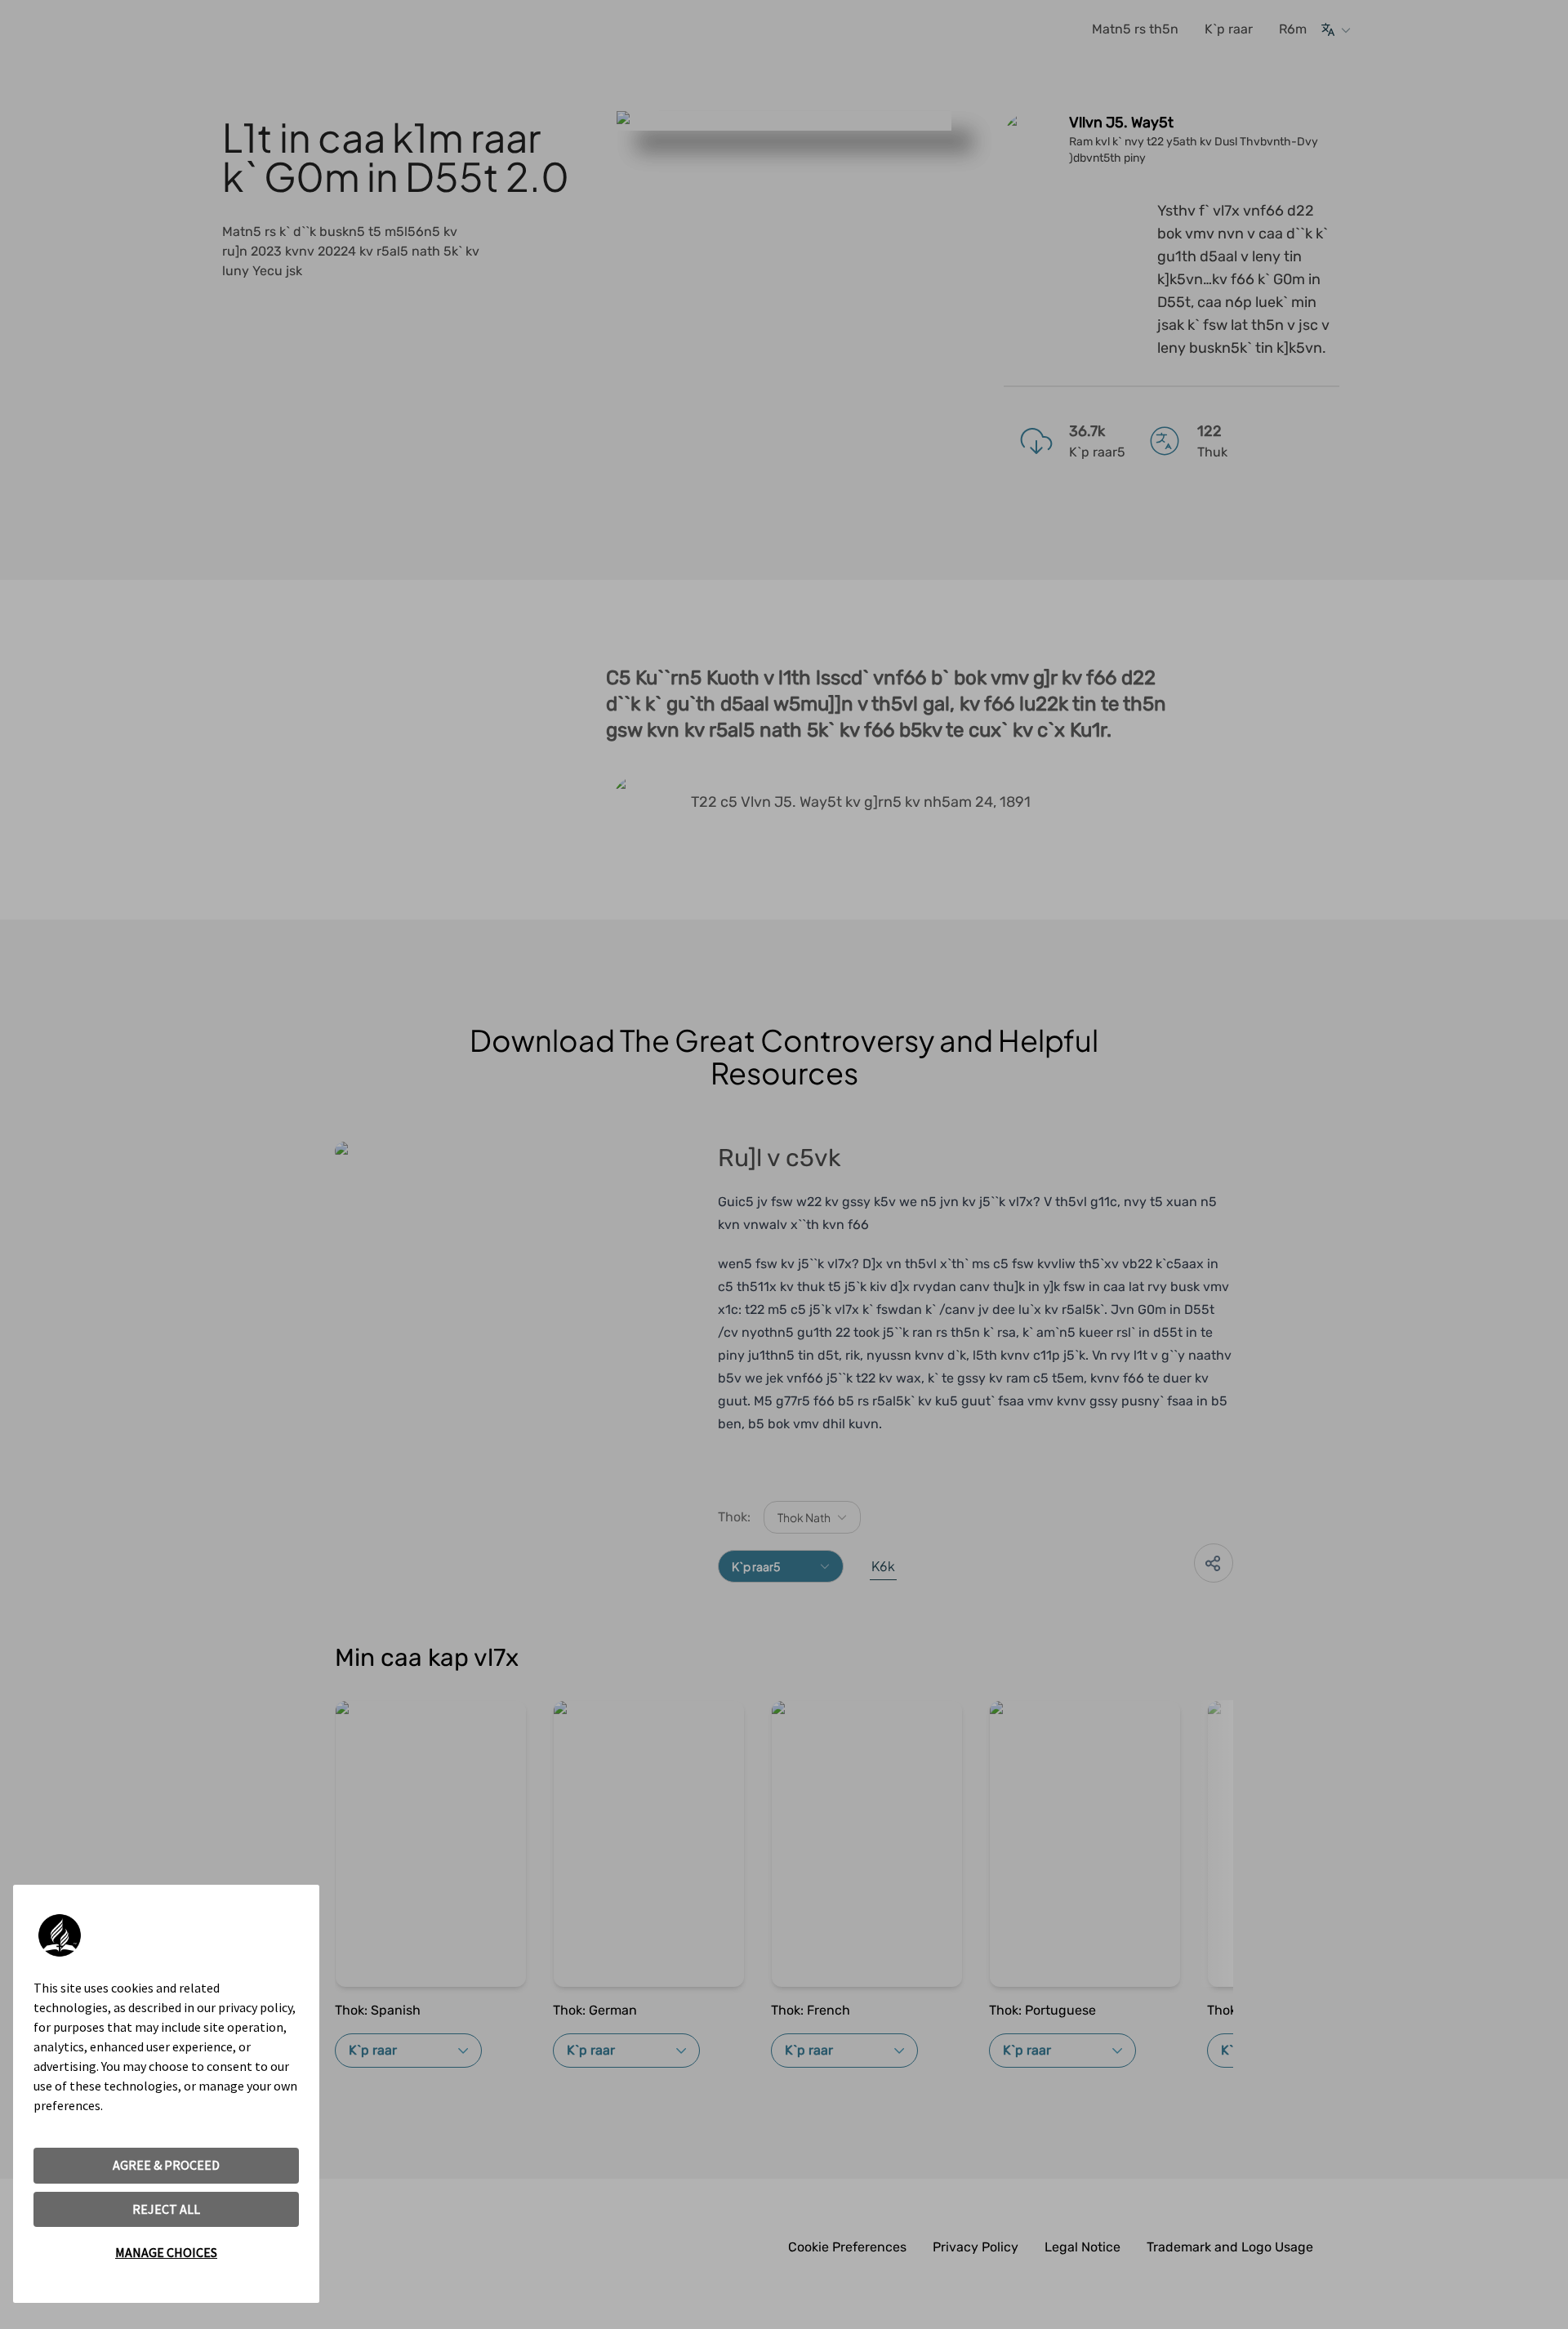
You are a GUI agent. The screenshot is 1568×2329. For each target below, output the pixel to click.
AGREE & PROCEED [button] (166, 2165)
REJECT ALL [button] (166, 2209)
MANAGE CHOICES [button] (166, 2252)
